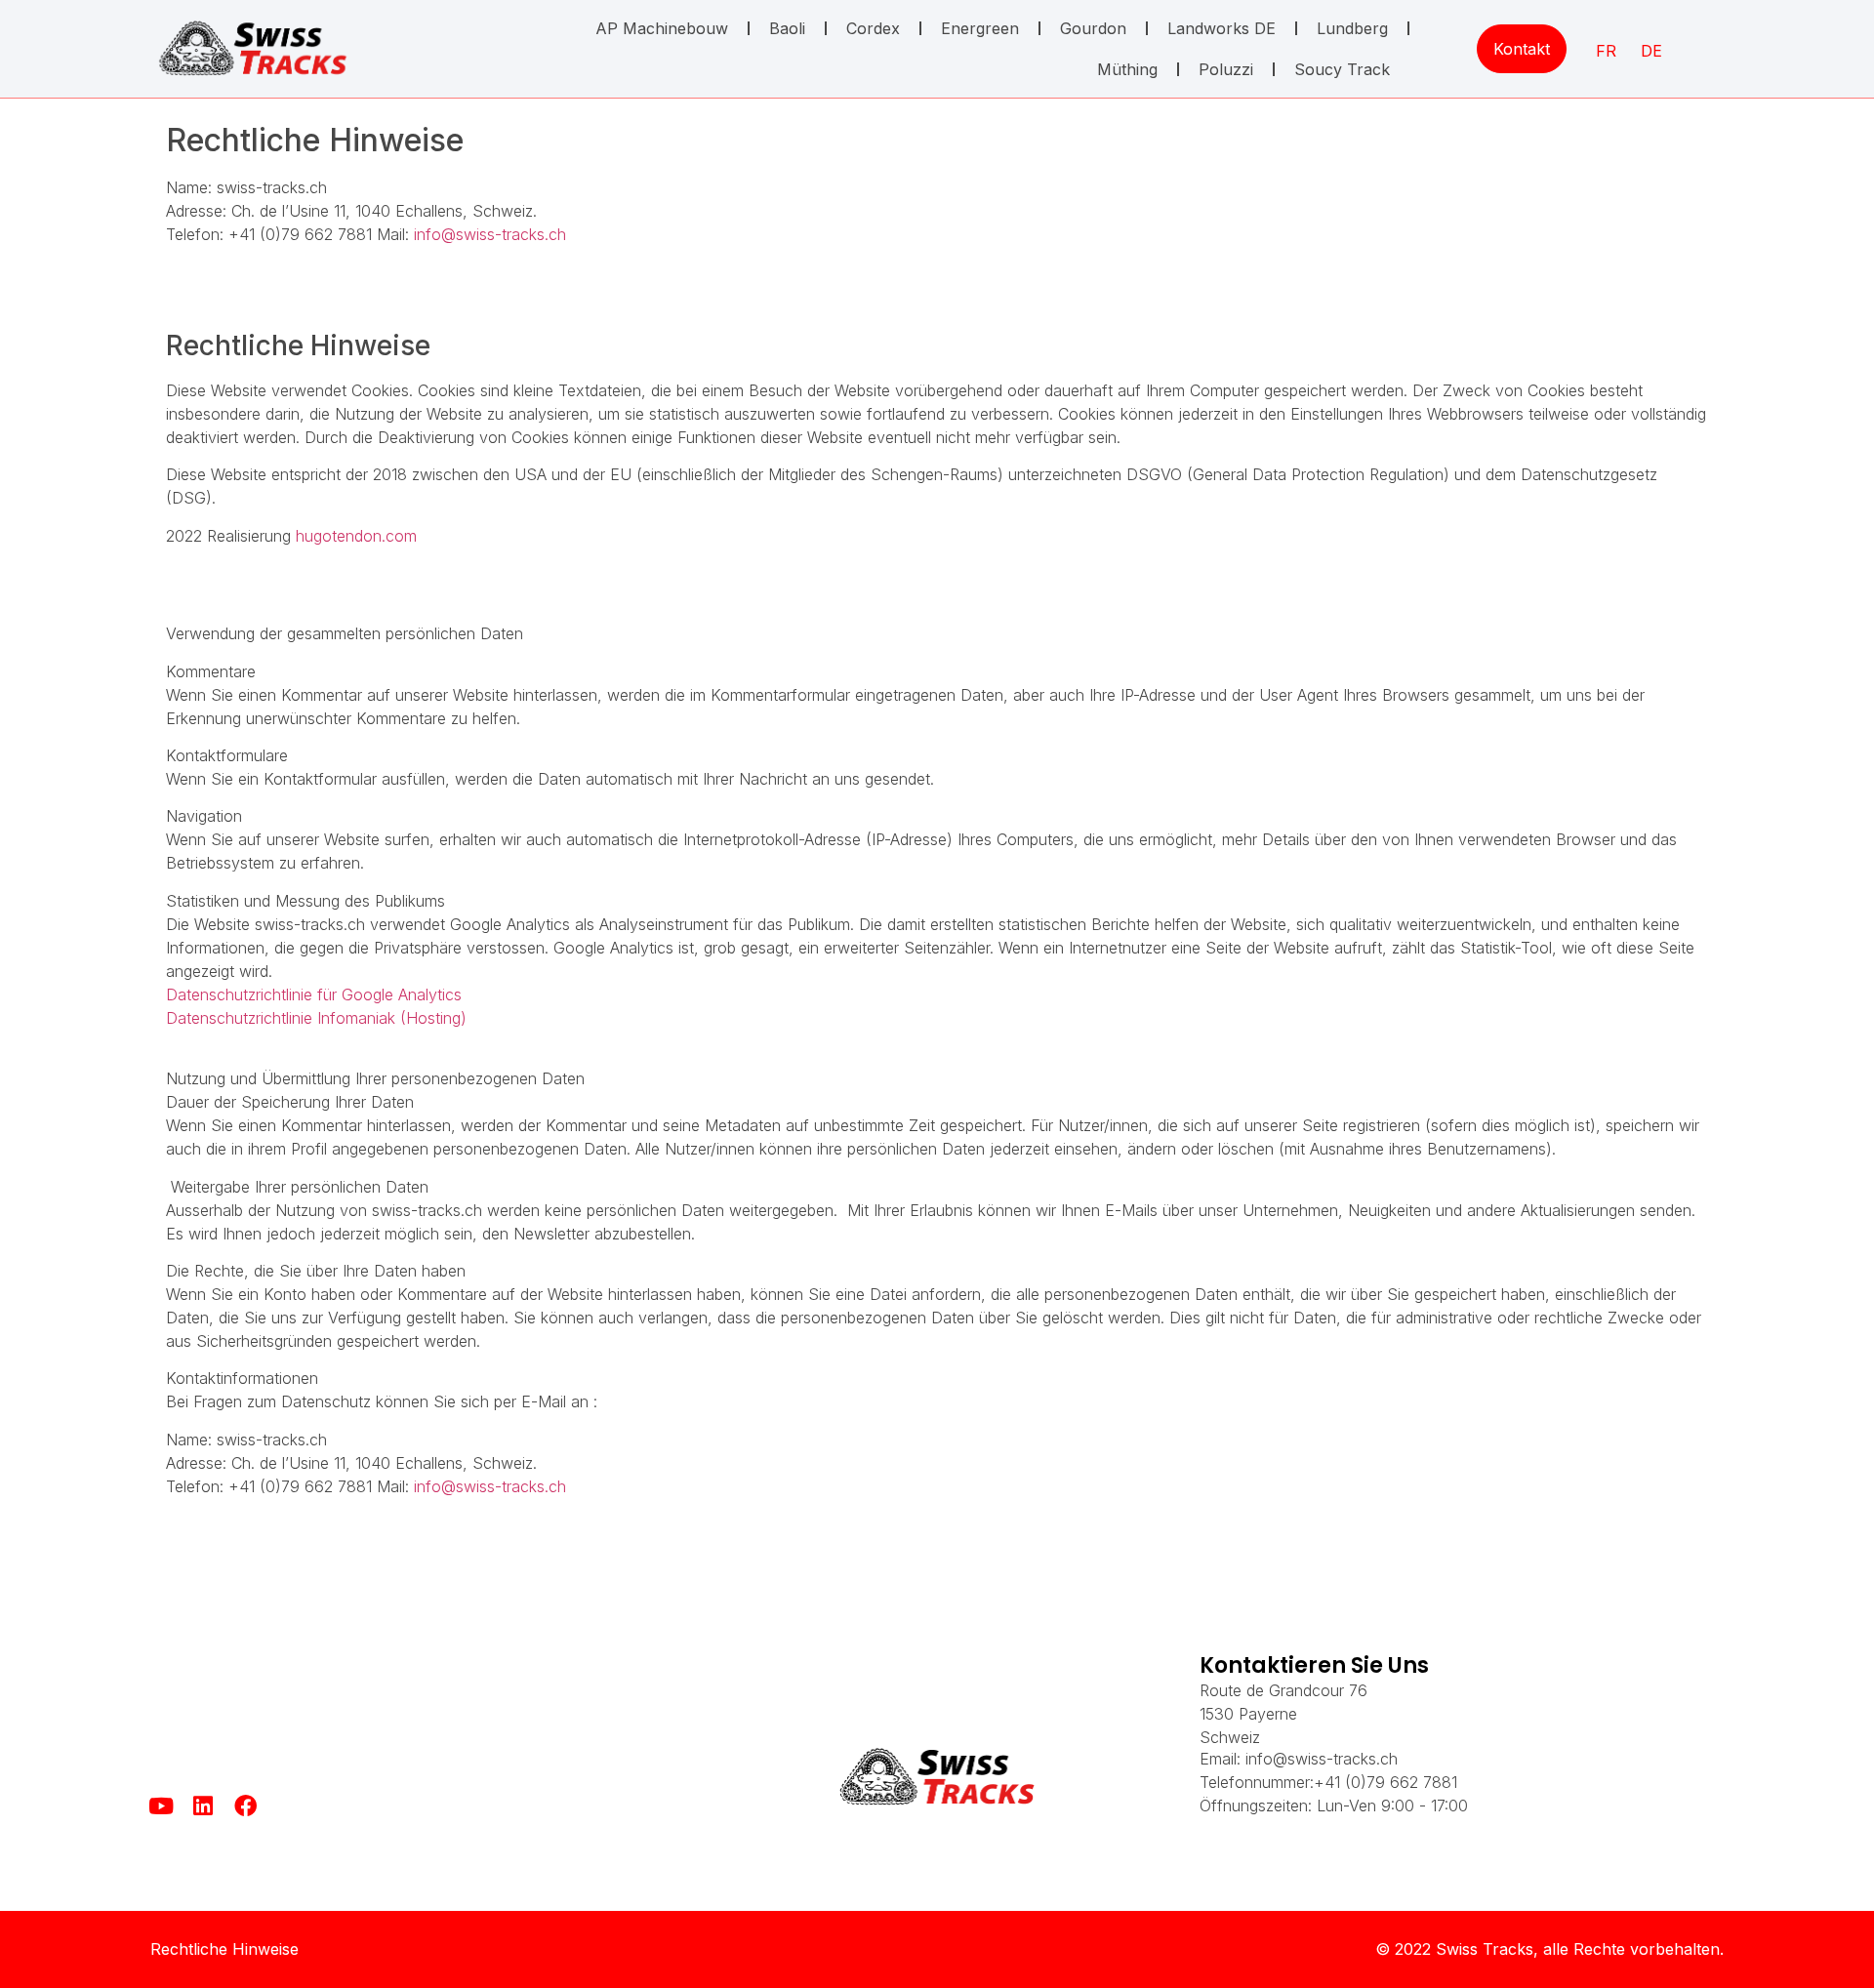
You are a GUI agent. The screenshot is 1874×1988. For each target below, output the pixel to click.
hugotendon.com (356, 536)
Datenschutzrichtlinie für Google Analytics (314, 994)
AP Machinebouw (662, 28)
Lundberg (1352, 28)
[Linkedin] (204, 1806)
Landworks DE (1222, 28)
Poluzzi (1226, 69)
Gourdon (1093, 28)
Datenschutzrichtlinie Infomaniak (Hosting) (316, 1018)
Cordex (873, 28)
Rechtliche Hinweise (224, 1949)
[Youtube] (162, 1806)
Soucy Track (1342, 69)
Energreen (980, 28)
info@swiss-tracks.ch (490, 234)
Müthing (1127, 69)
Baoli (787, 28)
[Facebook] (245, 1806)
